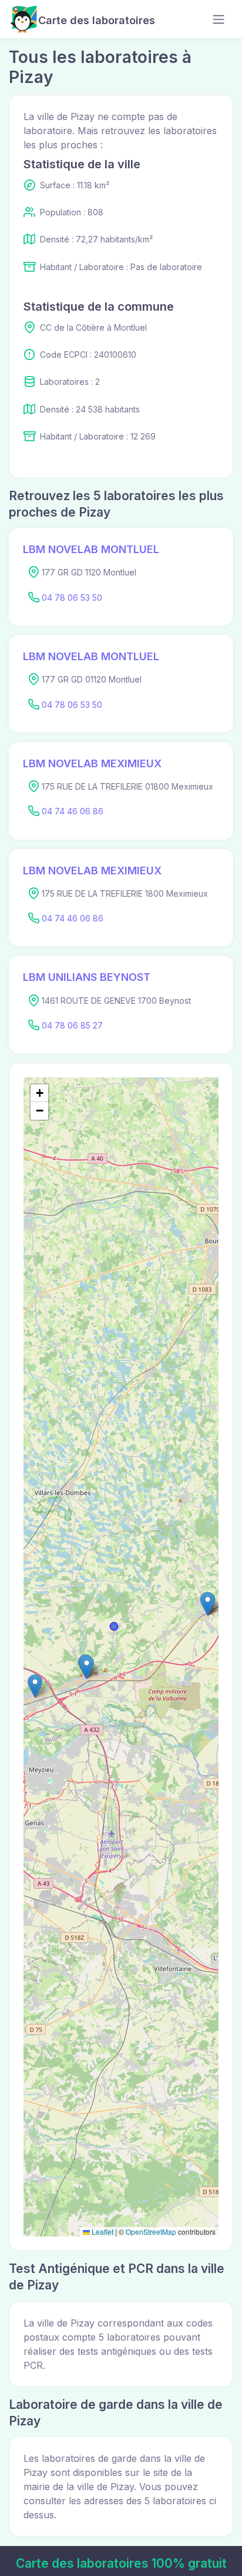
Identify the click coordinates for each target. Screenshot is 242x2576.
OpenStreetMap (151, 2231)
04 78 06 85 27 (72, 1025)
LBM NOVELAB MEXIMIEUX (92, 763)
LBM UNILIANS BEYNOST (87, 977)
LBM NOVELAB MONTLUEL (91, 549)
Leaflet (102, 2231)
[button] (87, 1667)
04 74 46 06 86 (73, 811)
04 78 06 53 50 (72, 598)
